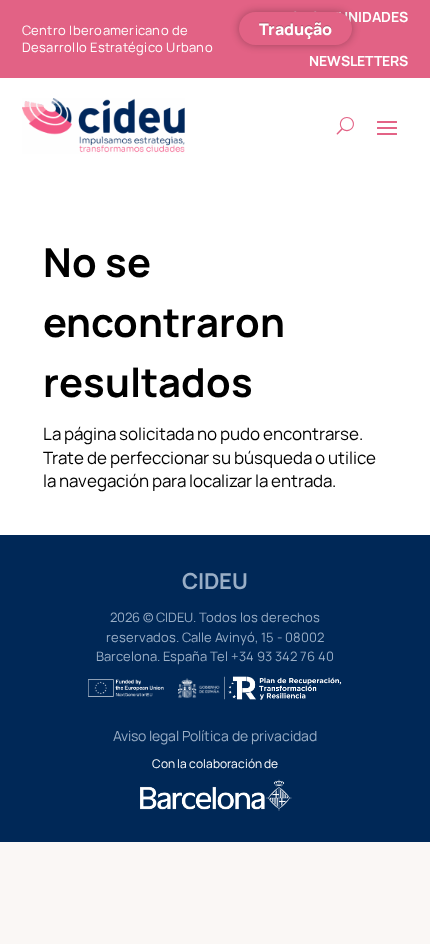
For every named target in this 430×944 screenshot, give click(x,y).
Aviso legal (146, 735)
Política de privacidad (249, 735)
